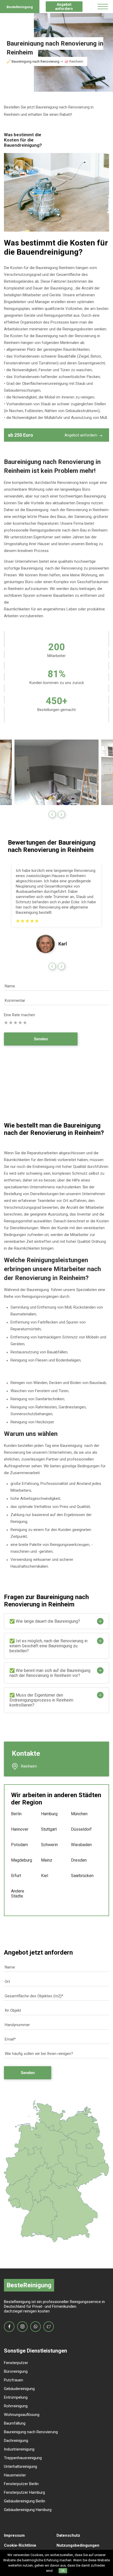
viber (35, 2327)
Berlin (16, 1814)
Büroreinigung (16, 2371)
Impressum (14, 2535)
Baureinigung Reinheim (55, 268)
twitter (49, 2327)
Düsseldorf (78, 1829)
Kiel (45, 1876)
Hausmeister (15, 2475)
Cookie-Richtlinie (20, 2545)
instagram (22, 2327)
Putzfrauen (14, 2380)
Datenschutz (68, 2535)
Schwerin (48, 1845)
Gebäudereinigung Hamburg (28, 2510)
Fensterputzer (16, 2363)
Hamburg (48, 1814)
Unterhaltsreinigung (20, 2466)
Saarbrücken (78, 1876)
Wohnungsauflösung (22, 2415)
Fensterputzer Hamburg (24, 2492)
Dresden (78, 1860)
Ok (63, 2571)
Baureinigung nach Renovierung (31, 2432)
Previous (52, 814)
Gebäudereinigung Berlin (25, 2501)
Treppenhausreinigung (23, 2458)
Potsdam (19, 1845)
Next (61, 814)
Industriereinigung (19, 2449)
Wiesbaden (78, 1845)
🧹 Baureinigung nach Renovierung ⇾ (35, 61)
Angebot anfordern (64, 7)
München (78, 1814)
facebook (9, 2327)
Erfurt (16, 1876)
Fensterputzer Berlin (21, 2484)
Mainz (47, 1860)
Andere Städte (18, 1894)
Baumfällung (15, 2423)
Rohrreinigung (16, 2406)
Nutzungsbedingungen (78, 2545)
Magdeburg (19, 1860)
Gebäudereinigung (19, 2389)
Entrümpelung (16, 2397)
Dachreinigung (16, 2441)
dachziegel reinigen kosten (27, 2311)
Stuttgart (48, 1829)
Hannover (19, 1829)
